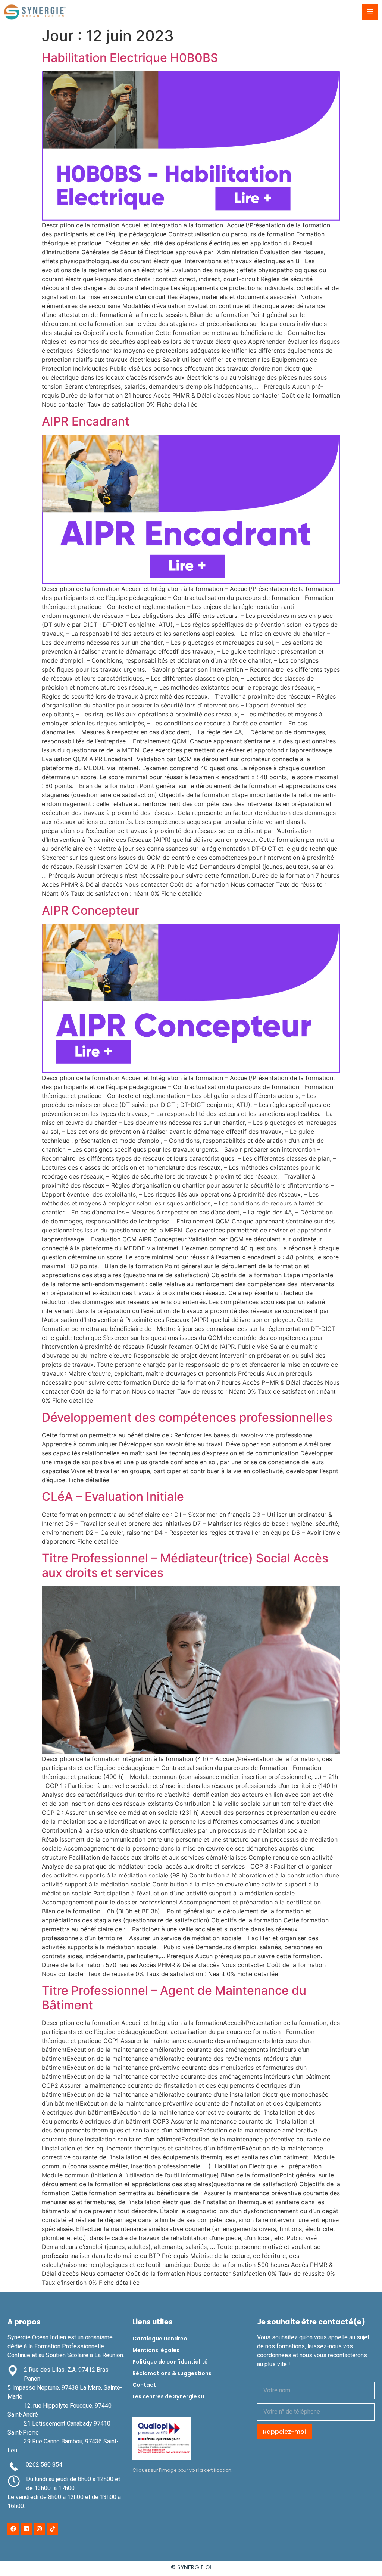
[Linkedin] (26, 2529)
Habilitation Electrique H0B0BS (130, 58)
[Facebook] (13, 2529)
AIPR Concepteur (90, 910)
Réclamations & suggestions (172, 2373)
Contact (144, 2385)
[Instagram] (39, 2529)
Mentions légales (156, 2350)
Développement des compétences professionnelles (187, 1417)
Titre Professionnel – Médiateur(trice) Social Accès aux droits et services (185, 1565)
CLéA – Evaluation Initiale (113, 1497)
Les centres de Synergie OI (168, 2396)
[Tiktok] (52, 2529)
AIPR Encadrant (86, 421)
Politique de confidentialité (170, 2362)
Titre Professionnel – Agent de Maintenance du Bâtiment (174, 1998)
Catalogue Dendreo (160, 2339)
